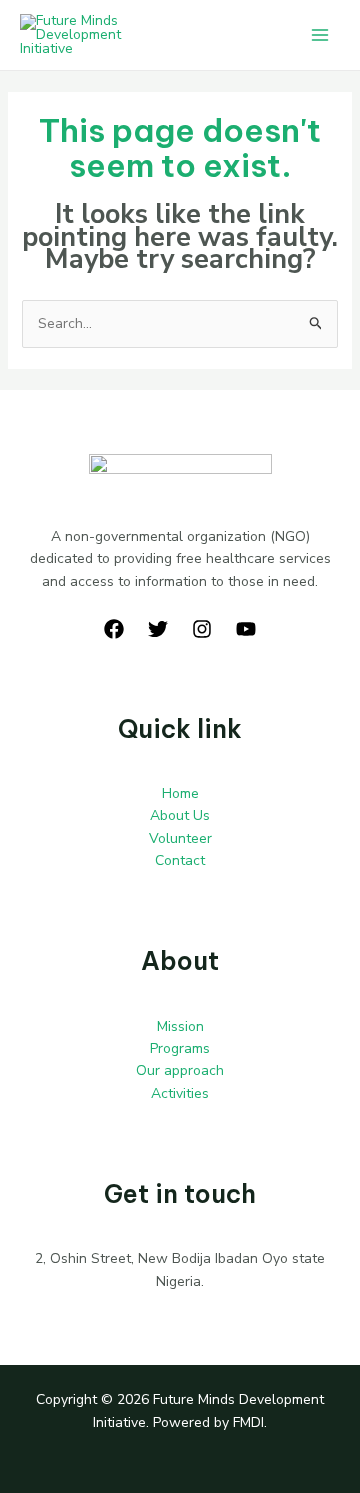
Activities (180, 1093)
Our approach (180, 1070)
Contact (180, 860)
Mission (180, 1026)
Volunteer (180, 838)
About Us (180, 815)
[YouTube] (246, 629)
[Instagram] (202, 629)
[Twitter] (158, 629)
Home (180, 793)
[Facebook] (114, 629)
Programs (180, 1048)
